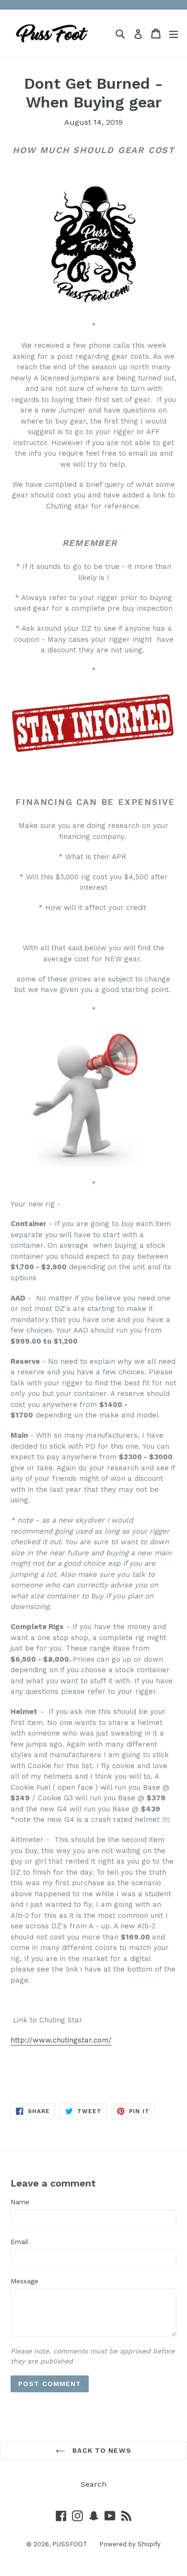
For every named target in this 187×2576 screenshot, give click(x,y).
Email (19, 2242)
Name (20, 2202)
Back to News (101, 2450)
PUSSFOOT (70, 2544)
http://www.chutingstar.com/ (61, 2040)
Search (93, 2484)
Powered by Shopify (130, 2544)
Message (24, 2281)
